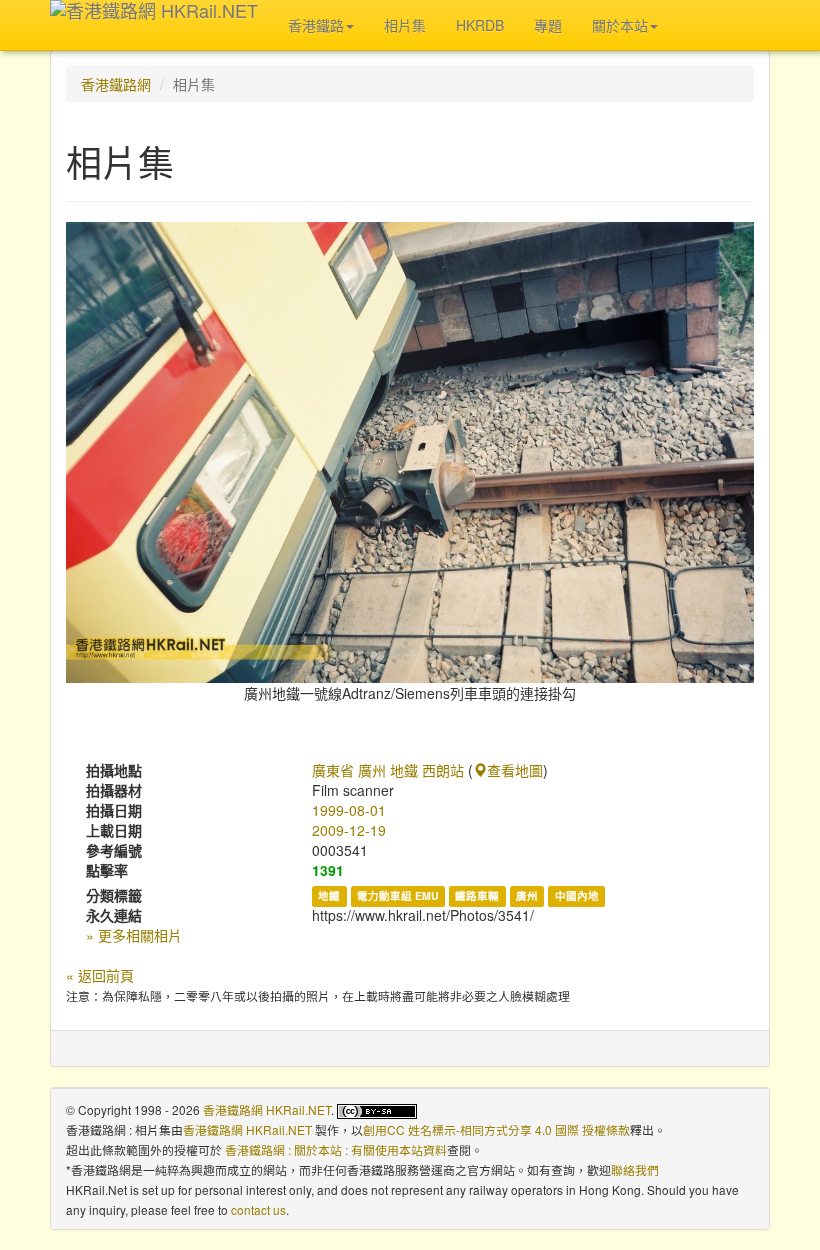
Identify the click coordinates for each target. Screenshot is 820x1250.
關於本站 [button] (620, 25)
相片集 (405, 25)
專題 (548, 25)
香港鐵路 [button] (316, 25)
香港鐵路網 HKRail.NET (267, 1109)
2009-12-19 (349, 830)
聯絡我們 (635, 1169)
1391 (328, 870)
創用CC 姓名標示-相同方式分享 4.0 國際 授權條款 (496, 1129)
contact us (258, 1209)
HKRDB (480, 25)
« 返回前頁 (100, 975)
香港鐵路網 (116, 84)
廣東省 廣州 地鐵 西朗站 (388, 770)
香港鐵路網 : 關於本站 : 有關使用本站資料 (336, 1149)
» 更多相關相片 (134, 935)
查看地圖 (515, 770)
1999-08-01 (349, 810)
